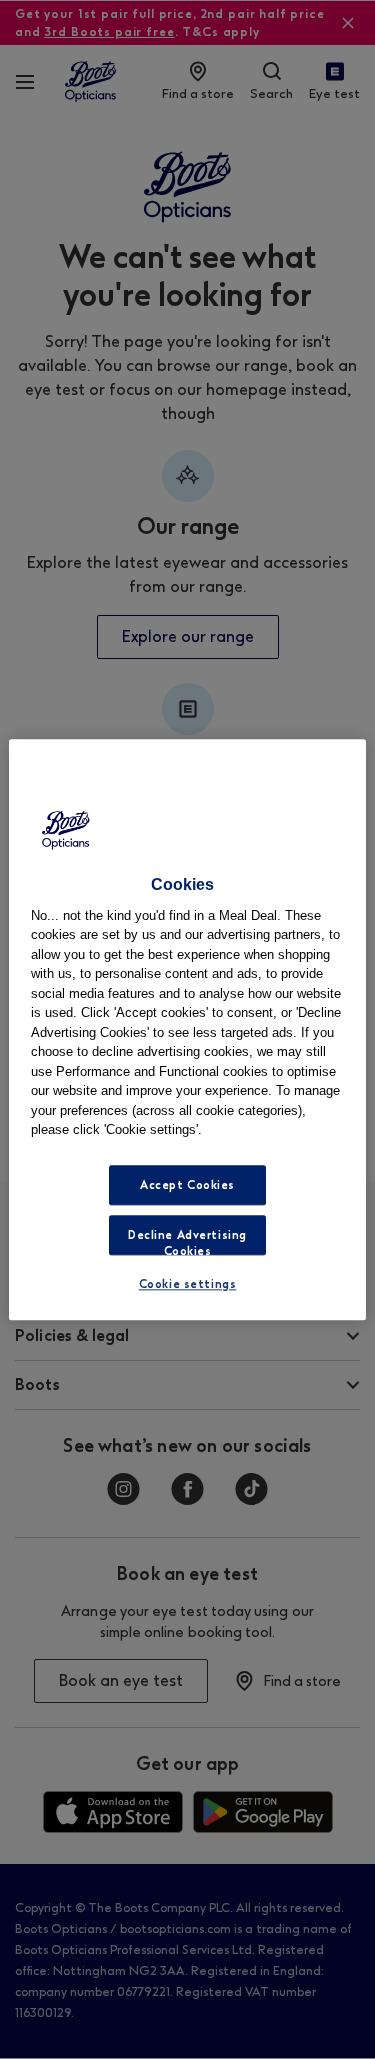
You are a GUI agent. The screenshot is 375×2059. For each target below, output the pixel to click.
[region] (187, 1029)
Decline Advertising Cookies (187, 1241)
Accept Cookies (187, 1185)
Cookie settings (188, 1284)
